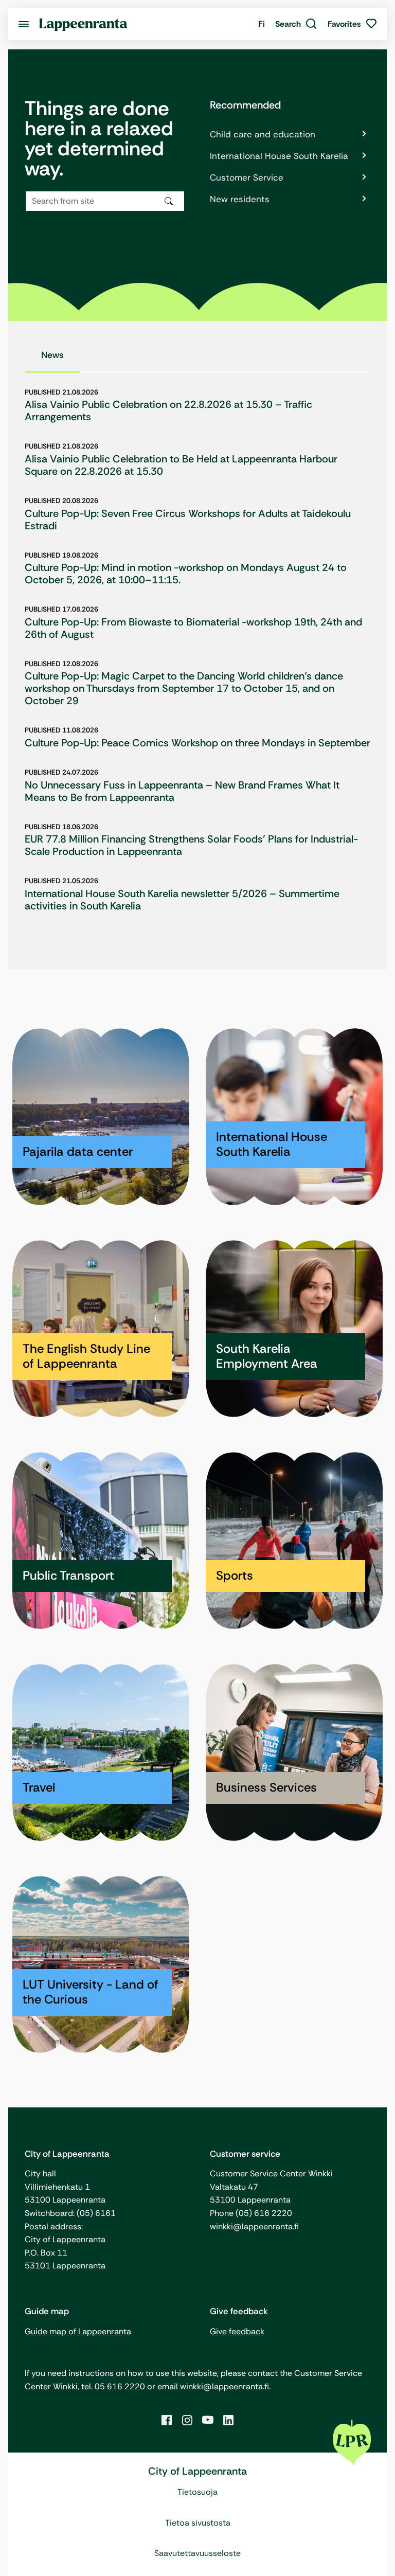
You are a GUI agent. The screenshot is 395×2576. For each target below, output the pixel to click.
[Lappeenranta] (83, 24)
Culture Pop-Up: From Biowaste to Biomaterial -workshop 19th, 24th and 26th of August (193, 628)
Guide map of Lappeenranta (78, 2331)
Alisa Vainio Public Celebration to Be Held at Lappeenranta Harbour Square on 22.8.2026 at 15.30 (181, 465)
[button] (296, 24)
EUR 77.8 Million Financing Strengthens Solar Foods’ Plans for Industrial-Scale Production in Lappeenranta (191, 845)
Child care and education (263, 134)
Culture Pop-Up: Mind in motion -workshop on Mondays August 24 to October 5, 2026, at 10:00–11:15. (186, 574)
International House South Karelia (279, 156)
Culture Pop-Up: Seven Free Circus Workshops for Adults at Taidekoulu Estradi (188, 520)
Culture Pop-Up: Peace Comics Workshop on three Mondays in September (197, 743)
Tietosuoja (197, 2492)
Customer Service (247, 177)
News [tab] (52, 355)
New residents (240, 199)
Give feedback (237, 2331)
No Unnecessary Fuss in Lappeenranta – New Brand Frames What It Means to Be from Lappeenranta (182, 791)
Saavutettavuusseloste (197, 2553)
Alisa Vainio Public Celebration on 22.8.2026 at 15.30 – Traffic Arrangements (168, 410)
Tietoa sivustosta (198, 2523)
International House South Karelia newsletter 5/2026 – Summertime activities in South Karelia (182, 900)
